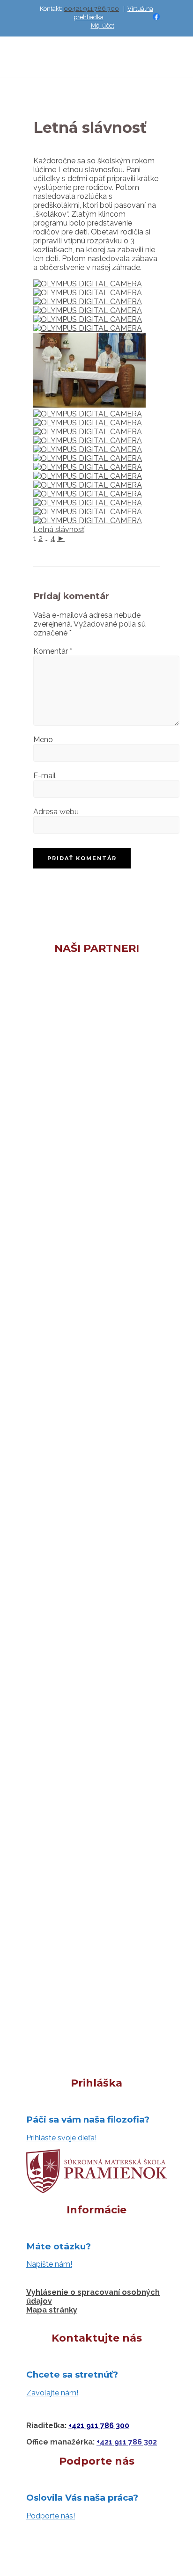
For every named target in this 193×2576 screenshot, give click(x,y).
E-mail (45, 776)
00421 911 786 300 (91, 9)
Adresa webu (56, 812)
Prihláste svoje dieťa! (61, 2138)
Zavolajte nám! (52, 2393)
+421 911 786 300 (99, 2426)
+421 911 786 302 (127, 2442)
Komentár (53, 651)
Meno (43, 740)
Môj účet (103, 26)
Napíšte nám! (49, 2264)
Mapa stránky (52, 2310)
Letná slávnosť (59, 529)
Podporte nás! (51, 2516)
